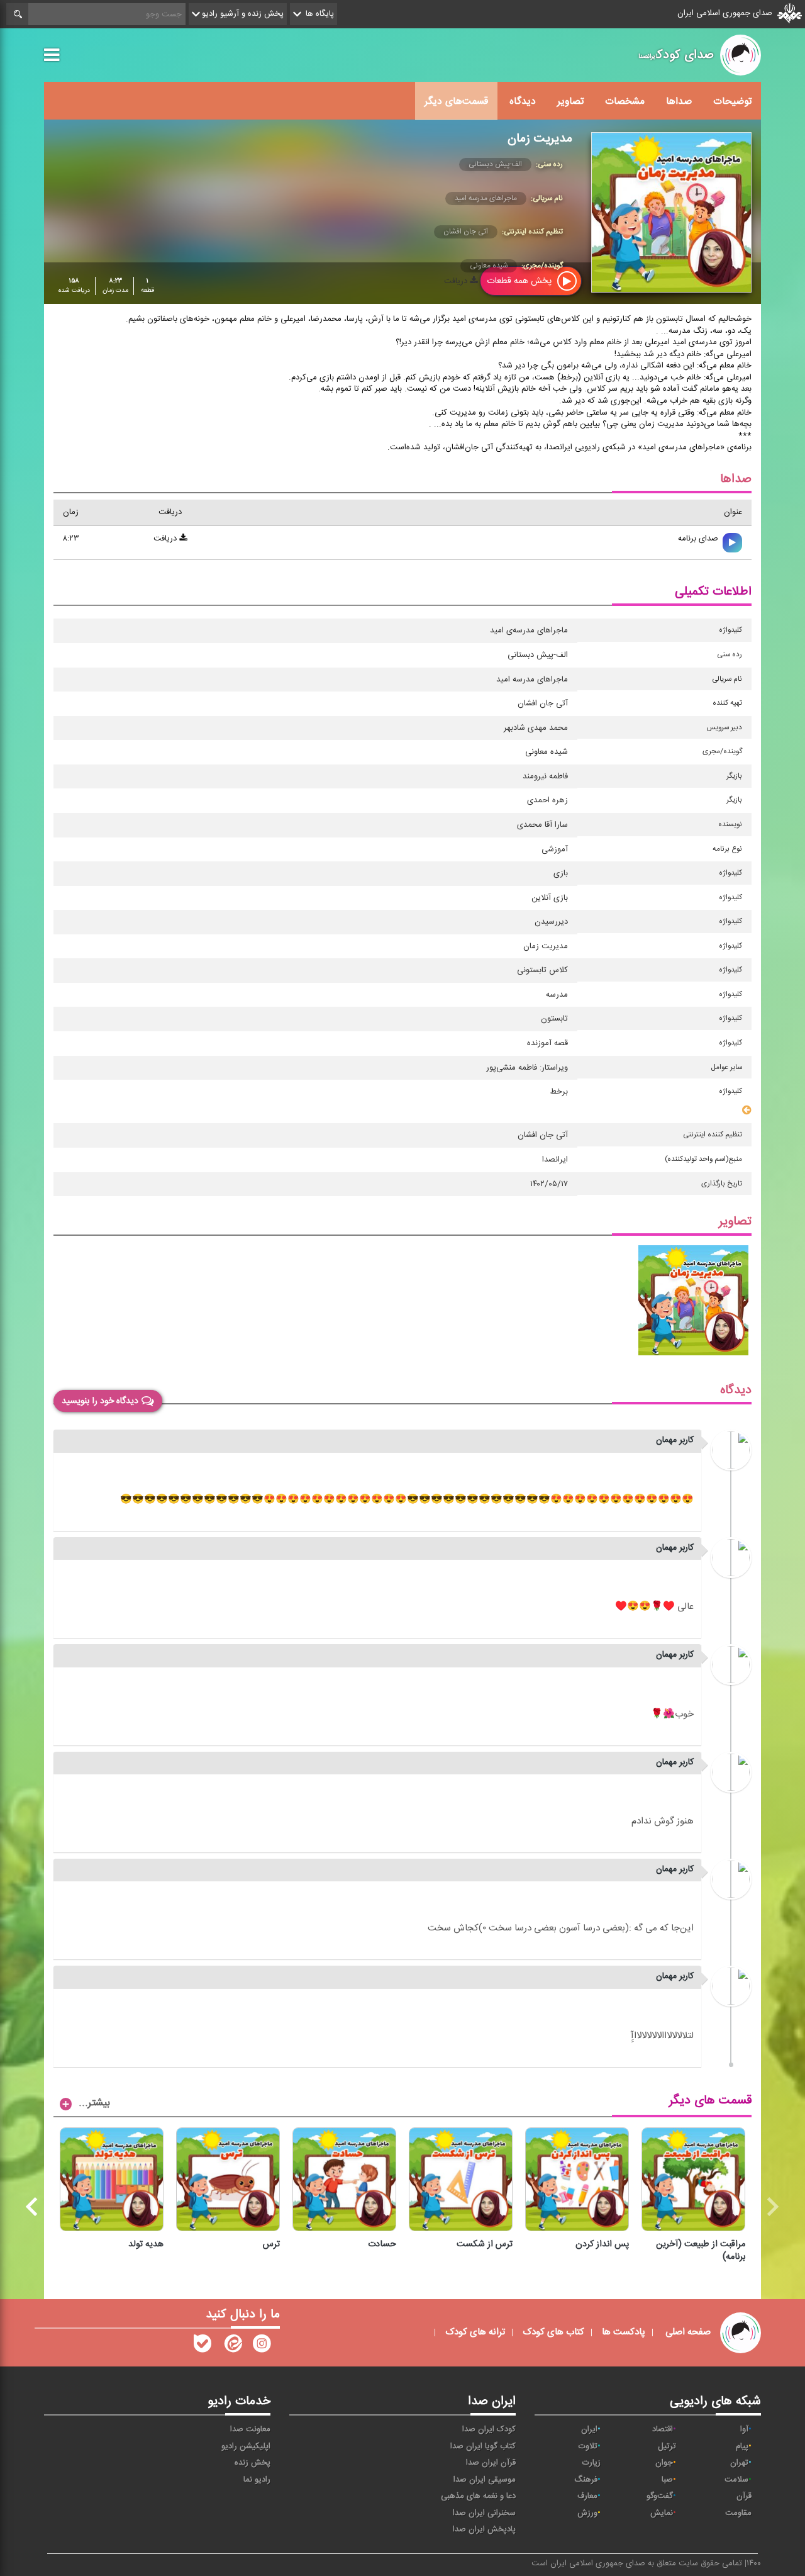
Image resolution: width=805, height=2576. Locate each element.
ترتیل (667, 2446)
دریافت (166, 539)
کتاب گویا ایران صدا (483, 2446)
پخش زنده (253, 2463)
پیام (742, 2446)
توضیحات (732, 101)
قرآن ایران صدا (491, 2463)
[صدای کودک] (262, 2346)
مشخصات (625, 101)
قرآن (744, 2496)
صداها (679, 101)
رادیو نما (257, 2480)
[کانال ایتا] (232, 2346)
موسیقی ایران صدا (485, 2480)
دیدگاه (523, 101)
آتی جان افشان (466, 232)
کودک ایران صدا (489, 2429)
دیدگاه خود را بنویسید (100, 1401)
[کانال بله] (203, 2346)
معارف (587, 2496)
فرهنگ (586, 2480)
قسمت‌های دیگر (456, 101)
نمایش (662, 2513)
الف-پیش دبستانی (495, 164)
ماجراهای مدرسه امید (486, 198)
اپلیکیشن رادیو (246, 2446)
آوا (744, 2429)
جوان (664, 2463)
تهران (739, 2463)
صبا (667, 2480)
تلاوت (588, 2446)
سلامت (736, 2480)
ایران (589, 2429)
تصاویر (570, 101)
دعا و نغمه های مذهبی (478, 2496)
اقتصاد (663, 2429)
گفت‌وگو (660, 2496)
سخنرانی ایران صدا (484, 2513)
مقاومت (738, 2513)
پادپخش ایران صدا (484, 2529)
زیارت (591, 2463)
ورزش (587, 2513)
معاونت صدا (250, 2429)
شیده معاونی (489, 266)
